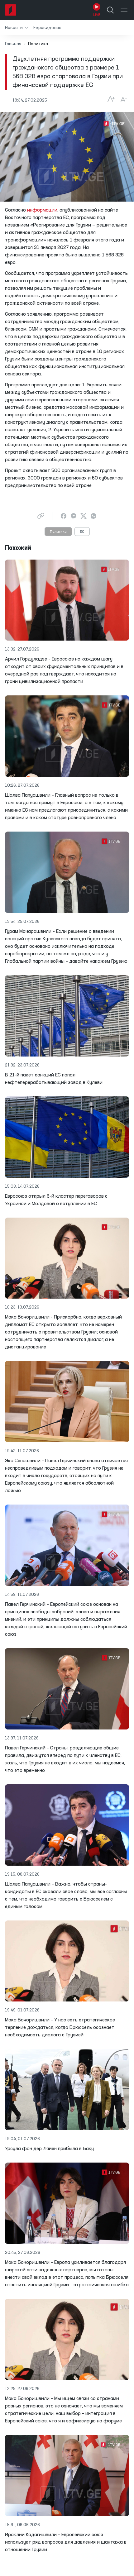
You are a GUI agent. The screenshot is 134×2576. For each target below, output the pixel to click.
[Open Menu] (124, 10)
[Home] (11, 10)
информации (42, 210)
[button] (17, 28)
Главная (13, 44)
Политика (58, 532)
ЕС (82, 532)
